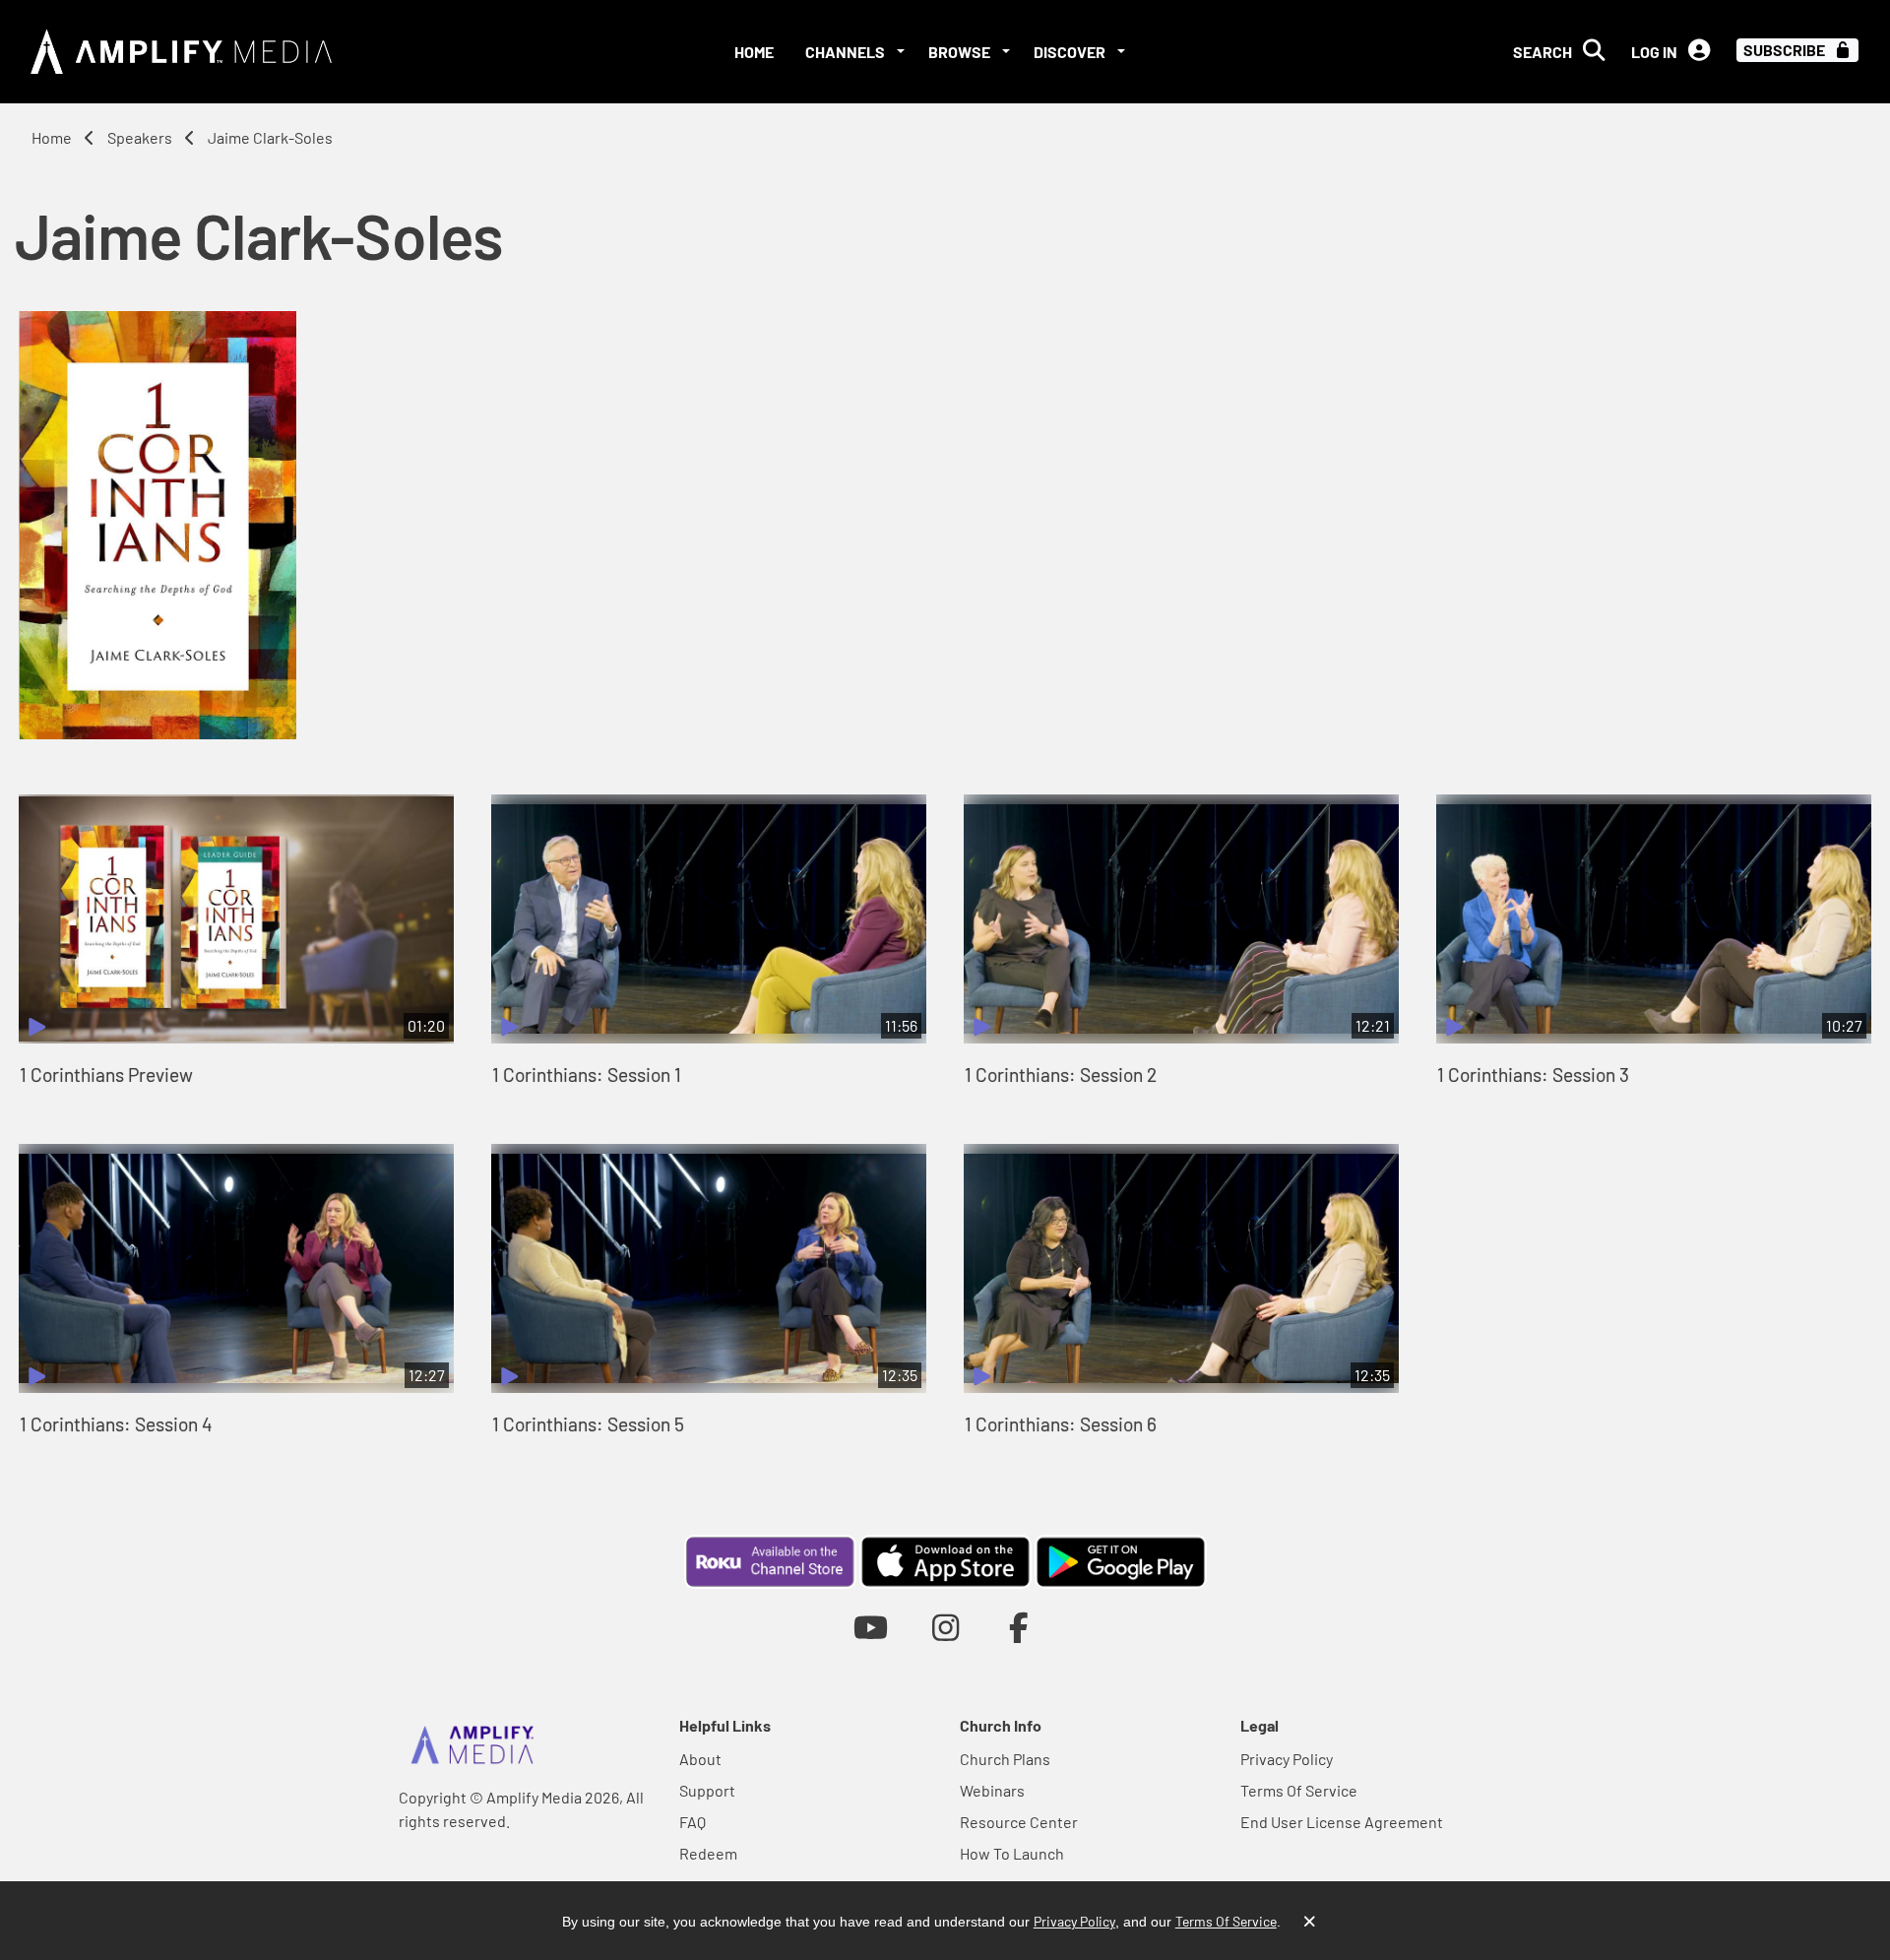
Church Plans (1005, 1759)
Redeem (708, 1853)
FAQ (693, 1822)
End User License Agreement (1342, 1822)
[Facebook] (1019, 1627)
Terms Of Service (1299, 1790)
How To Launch (1012, 1853)
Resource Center (1019, 1822)
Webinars (992, 1790)
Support (707, 1790)
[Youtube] (871, 1627)
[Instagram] (945, 1627)
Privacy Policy (1287, 1759)
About (700, 1759)
